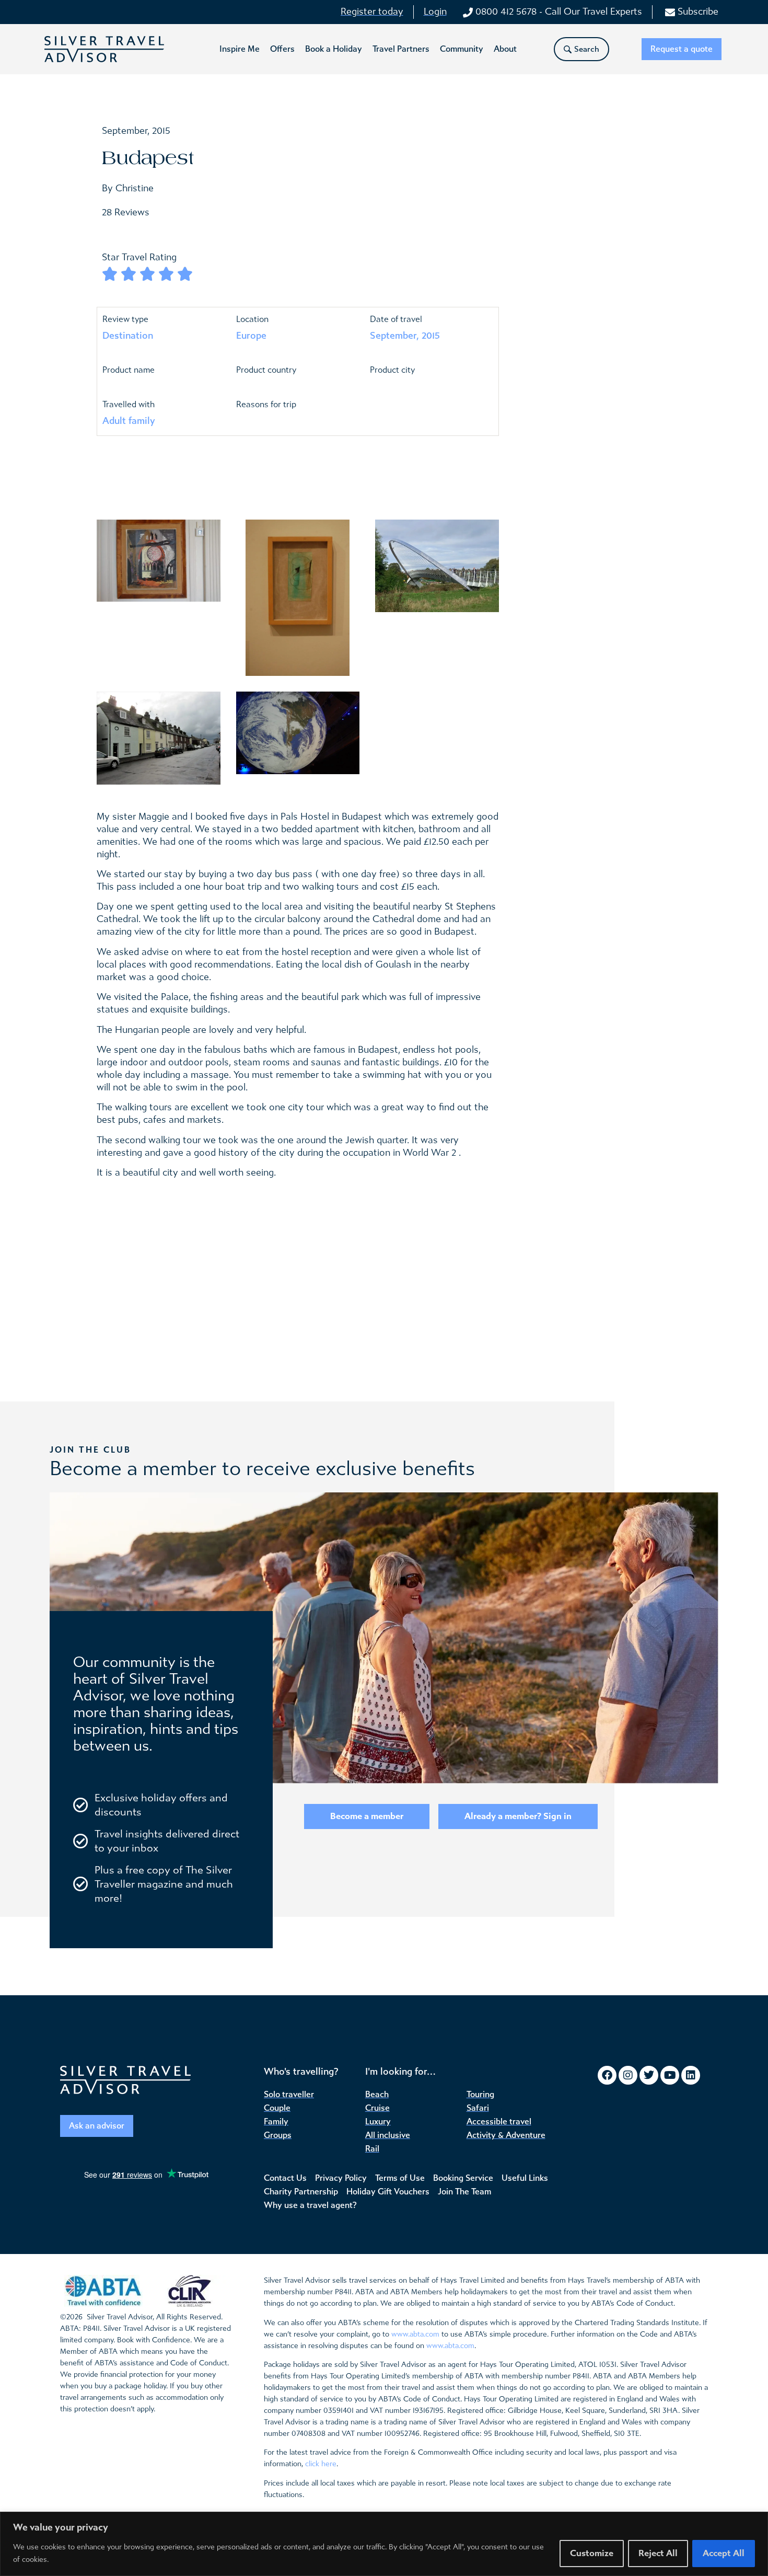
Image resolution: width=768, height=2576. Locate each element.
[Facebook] (607, 2075)
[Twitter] (649, 2075)
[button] (240, 49)
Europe (251, 336)
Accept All (724, 2553)
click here (321, 2464)
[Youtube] (670, 2075)
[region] (384, 2544)
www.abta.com (415, 2334)
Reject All (658, 2553)
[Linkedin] (691, 2075)
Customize (592, 2553)
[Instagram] (628, 2075)
